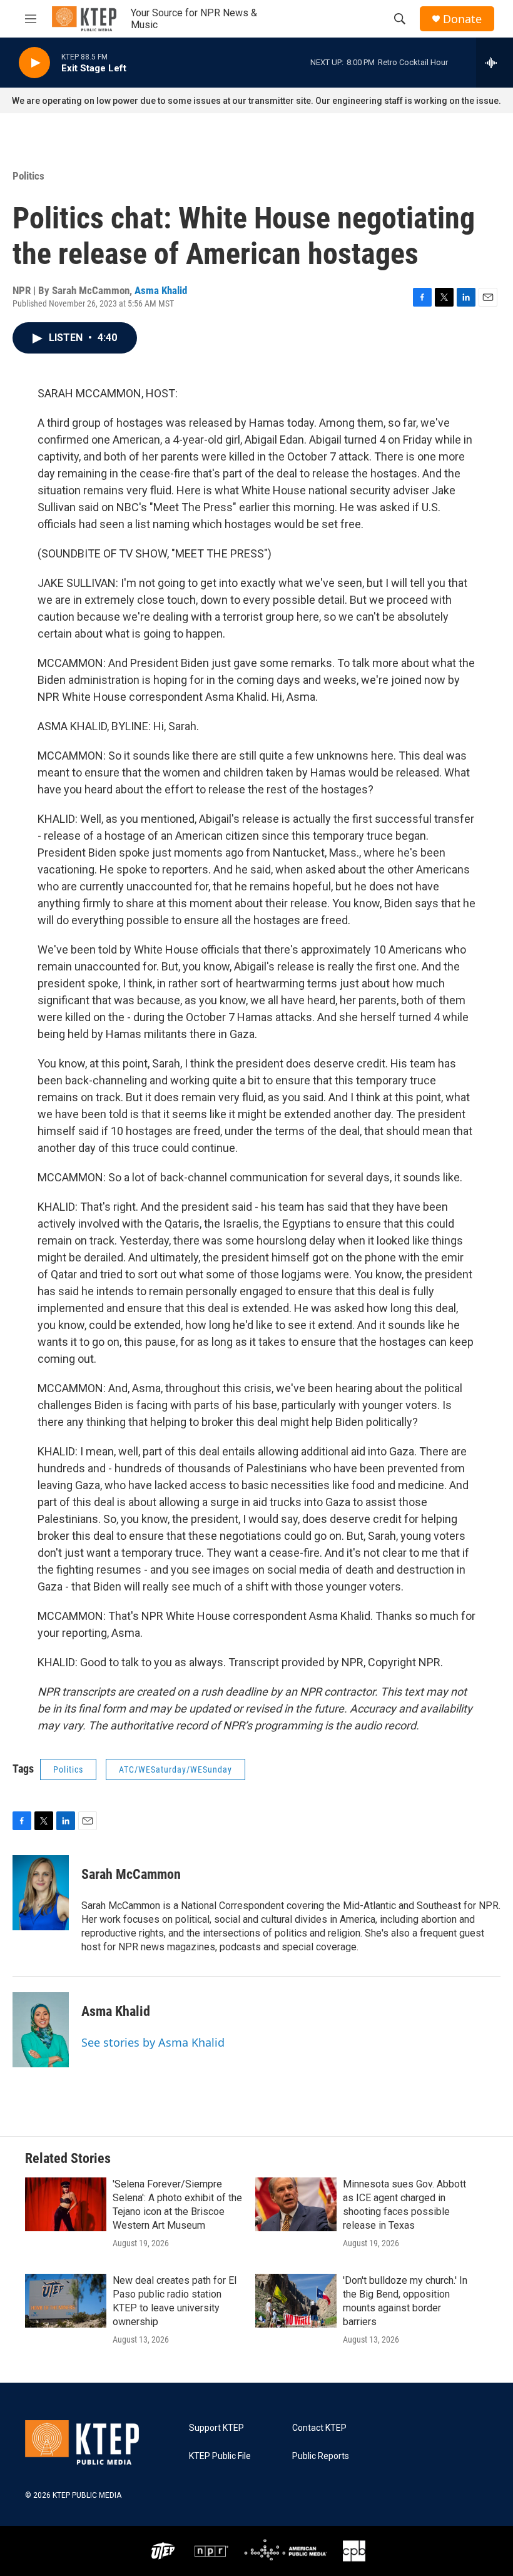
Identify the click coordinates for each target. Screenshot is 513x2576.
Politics (28, 176)
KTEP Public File (220, 2456)
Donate (462, 19)
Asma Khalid (161, 290)
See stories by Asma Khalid (153, 2042)
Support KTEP (216, 2428)
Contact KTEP (319, 2428)
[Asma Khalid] (41, 2030)
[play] (34, 63)
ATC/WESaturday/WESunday (175, 1769)
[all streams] (495, 63)
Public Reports (321, 2456)
